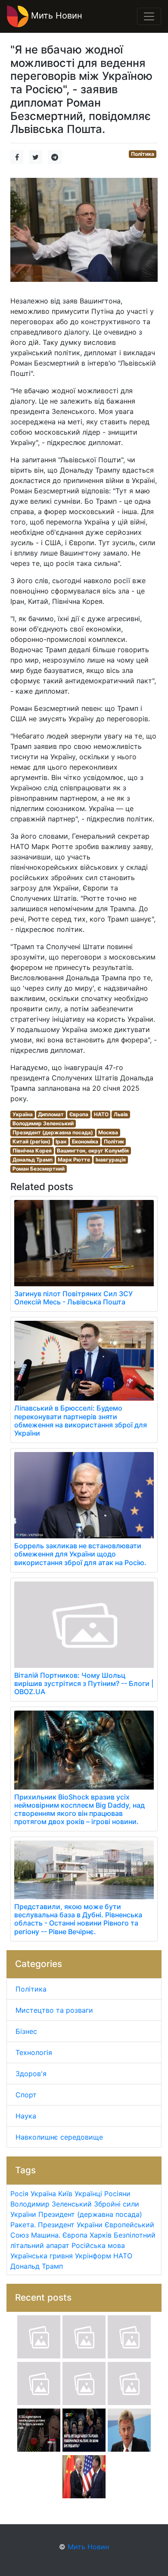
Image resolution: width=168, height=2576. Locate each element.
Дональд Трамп (33, 1160)
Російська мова (98, 2245)
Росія (19, 2194)
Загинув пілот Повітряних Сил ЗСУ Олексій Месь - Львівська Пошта (73, 1298)
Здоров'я (31, 2074)
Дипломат (51, 1114)
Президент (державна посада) (53, 1132)
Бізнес (26, 2031)
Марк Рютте (74, 1160)
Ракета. (23, 2225)
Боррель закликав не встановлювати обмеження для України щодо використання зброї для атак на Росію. (80, 1554)
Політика (143, 154)
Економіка (85, 1141)
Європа (79, 1114)
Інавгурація (111, 1160)
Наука (26, 2116)
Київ (65, 2194)
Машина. (46, 2235)
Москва (108, 1132)
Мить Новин (55, 16)
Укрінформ (93, 2256)
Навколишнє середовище (59, 2137)
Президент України (70, 2225)
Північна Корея (32, 1151)
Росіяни (117, 2194)
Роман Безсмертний (39, 1169)
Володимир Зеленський (43, 1123)
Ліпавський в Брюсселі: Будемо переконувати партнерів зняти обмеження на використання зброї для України (81, 1421)
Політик (114, 1141)
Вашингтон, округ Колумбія (93, 1151)
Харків (101, 2235)
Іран (61, 1141)
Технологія (34, 2052)
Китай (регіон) (31, 1141)
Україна (23, 1114)
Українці (88, 2194)
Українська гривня (42, 2256)
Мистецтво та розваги (54, 2010)
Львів (121, 1114)
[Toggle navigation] (149, 16)
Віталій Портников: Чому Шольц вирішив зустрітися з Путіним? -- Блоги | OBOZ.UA (84, 1683)
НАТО (101, 1114)
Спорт (26, 2095)
